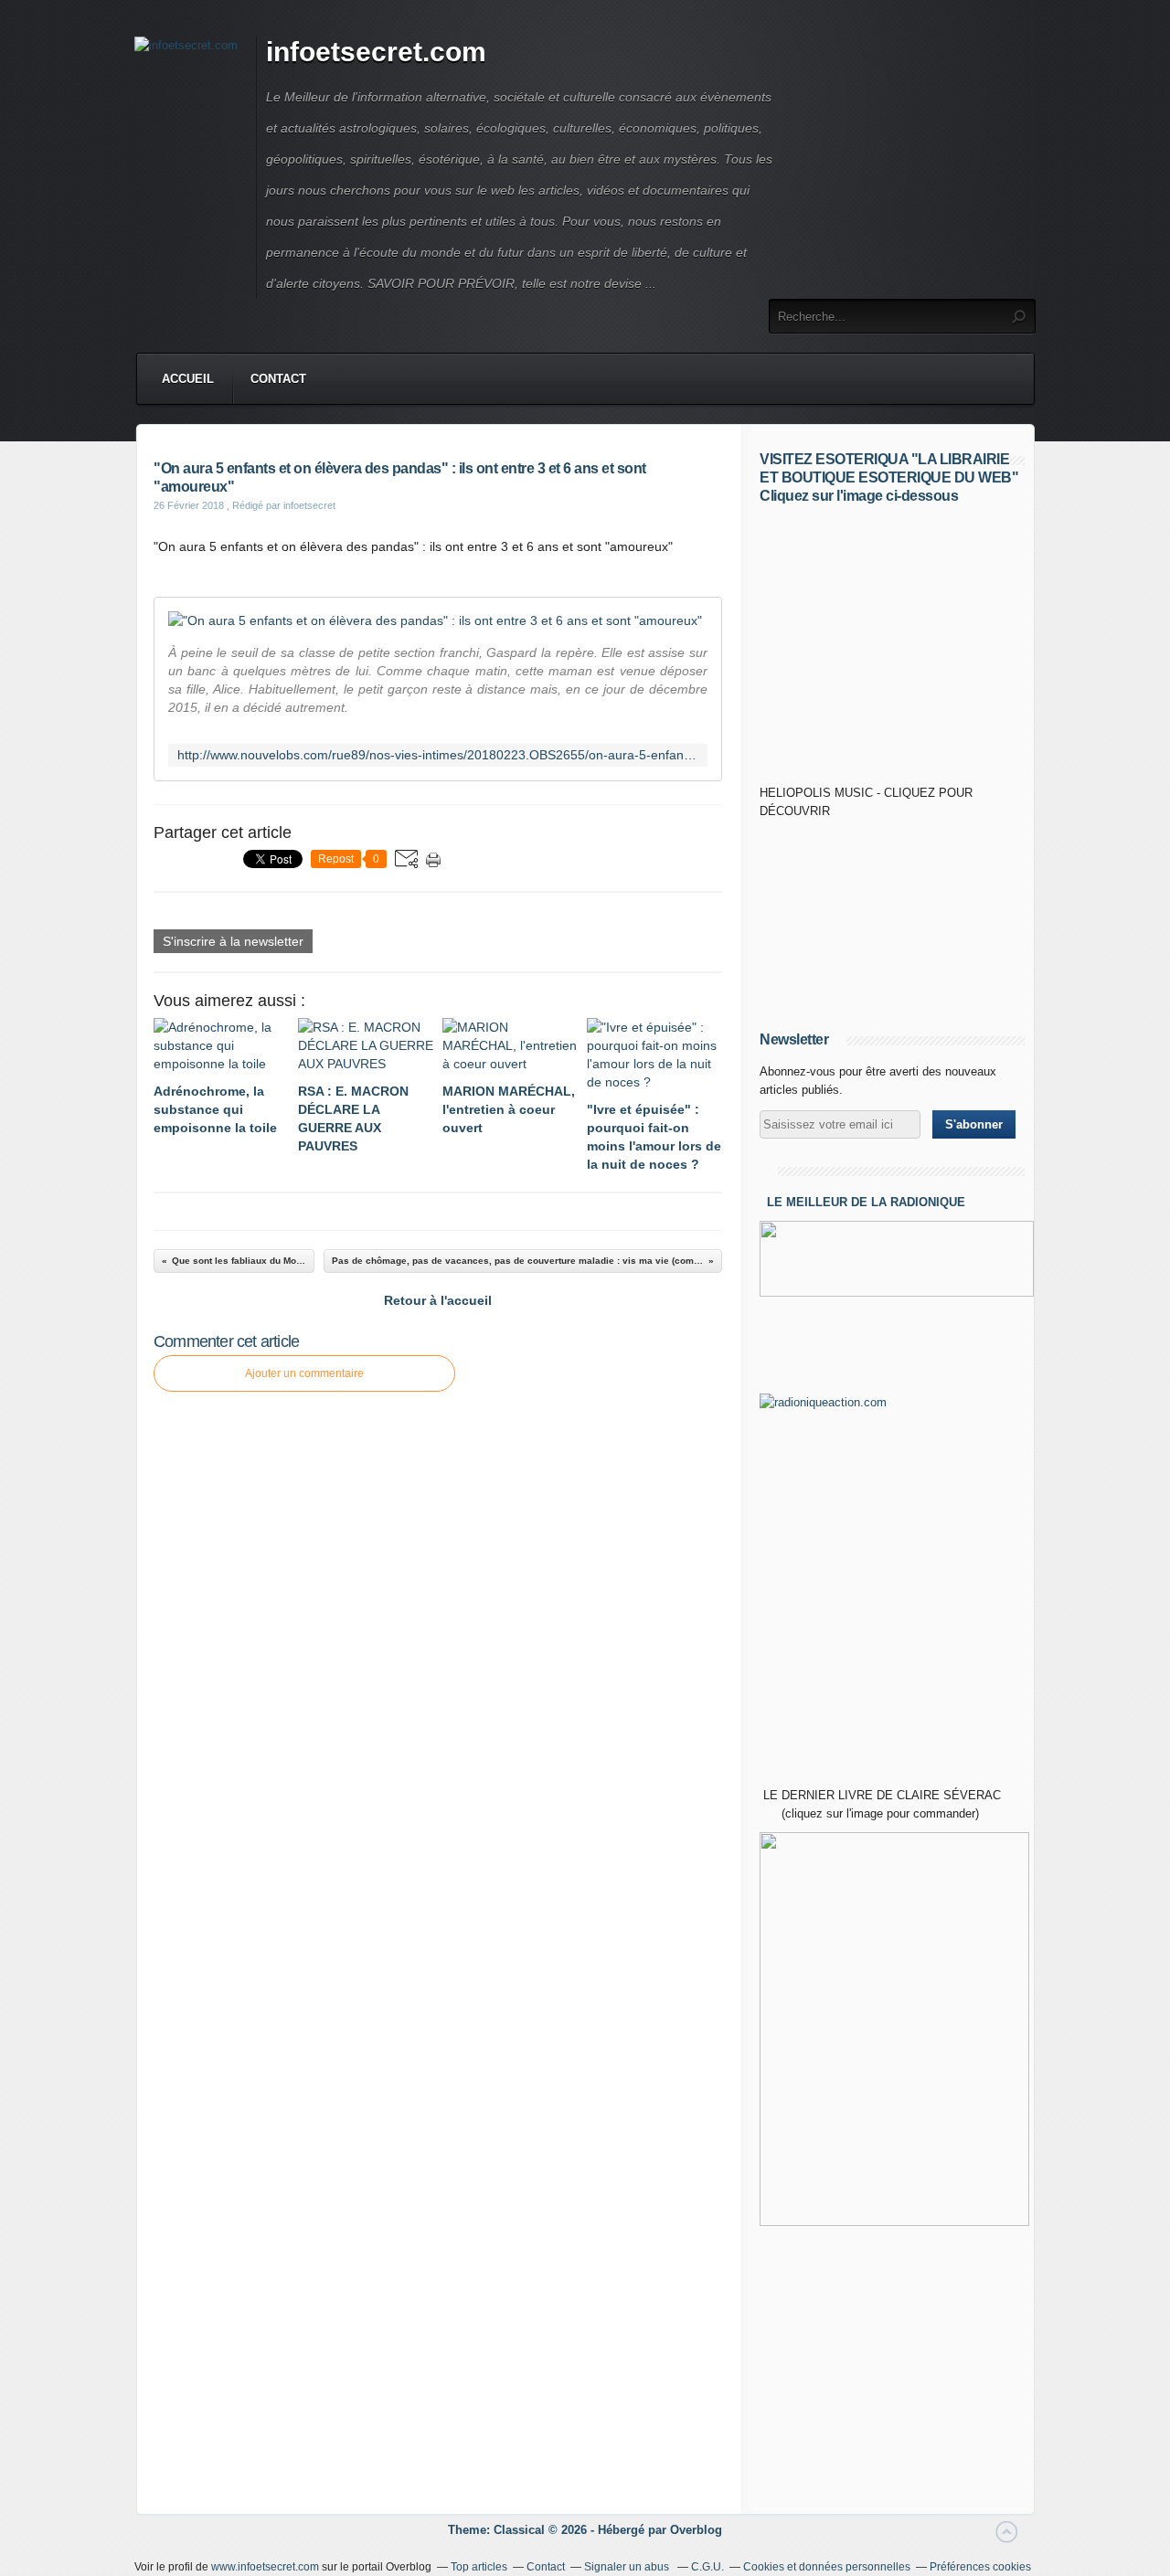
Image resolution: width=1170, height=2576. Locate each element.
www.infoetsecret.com (265, 2567)
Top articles (479, 2567)
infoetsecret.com (376, 52)
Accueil (188, 379)
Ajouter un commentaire (304, 1373)
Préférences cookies (980, 2567)
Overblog (696, 2530)
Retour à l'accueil (438, 1300)
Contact (278, 379)
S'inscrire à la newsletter (233, 941)
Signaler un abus (628, 2567)
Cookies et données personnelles (827, 2567)
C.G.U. (707, 2567)
